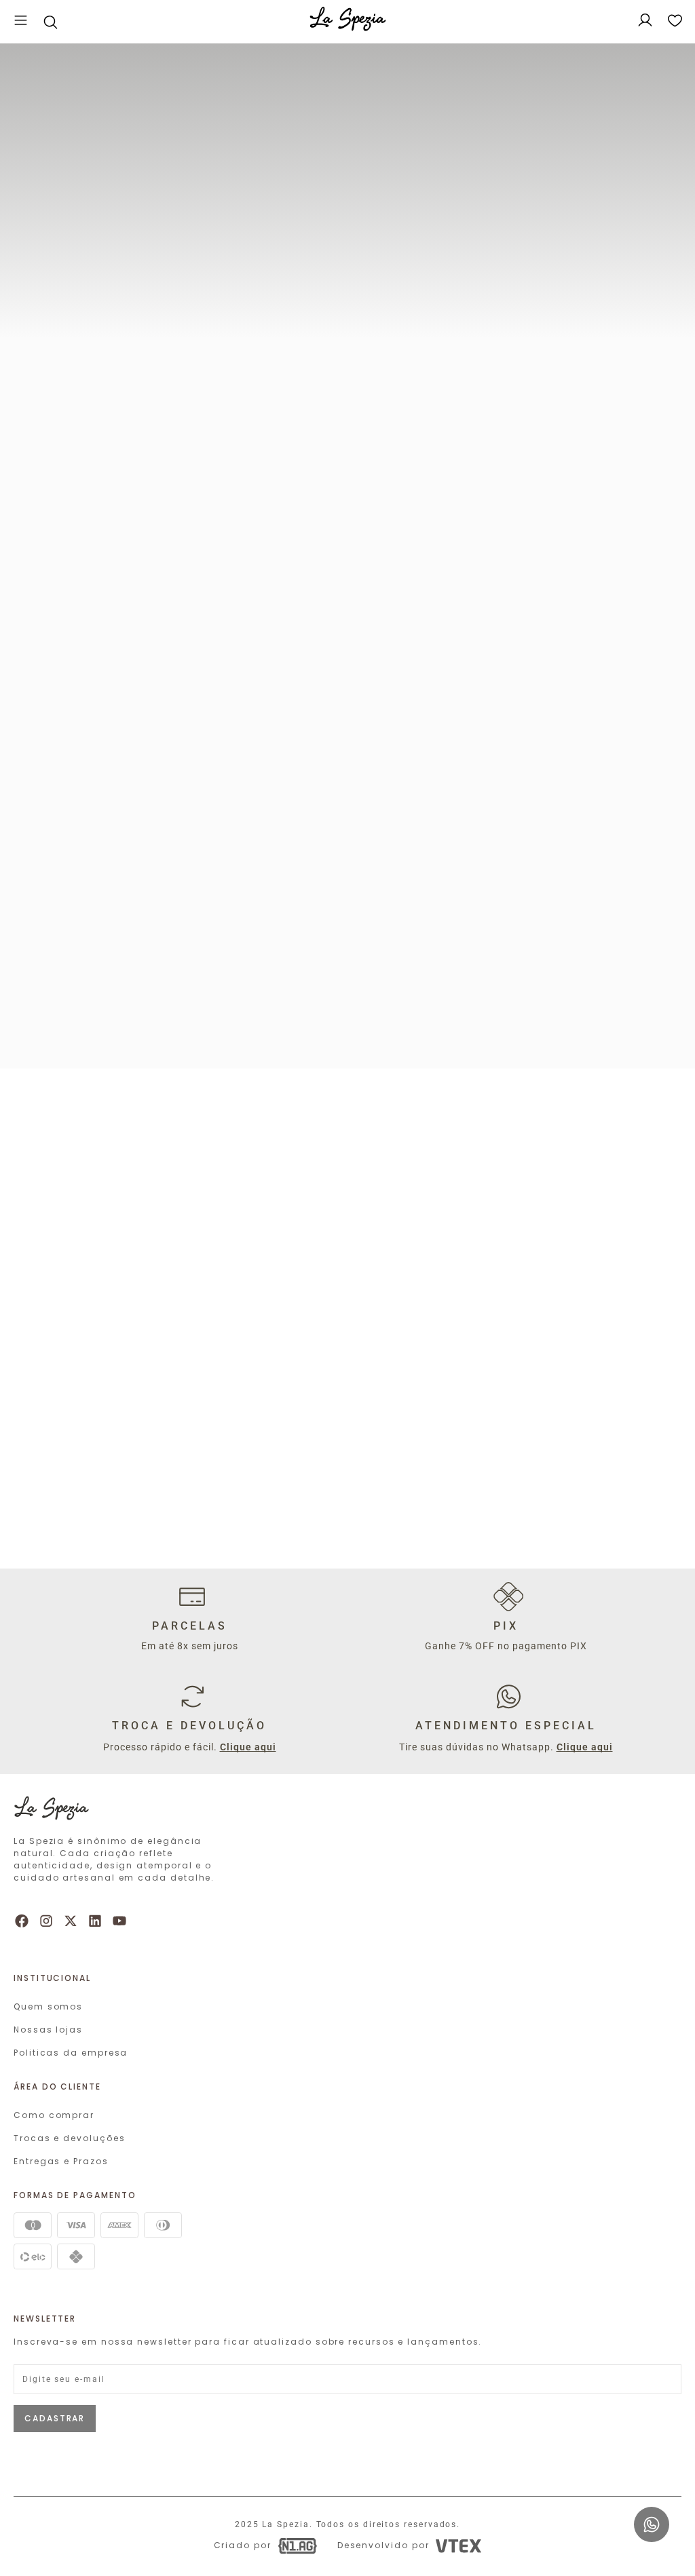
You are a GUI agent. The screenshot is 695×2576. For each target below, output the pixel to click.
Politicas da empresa (71, 2053)
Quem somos (48, 2006)
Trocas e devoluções (69, 2138)
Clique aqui (248, 1747)
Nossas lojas (48, 2030)
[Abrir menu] (21, 22)
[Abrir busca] (50, 22)
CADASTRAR (55, 2418)
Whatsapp (649, 2513)
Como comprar (54, 2115)
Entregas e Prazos (61, 2161)
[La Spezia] (348, 22)
